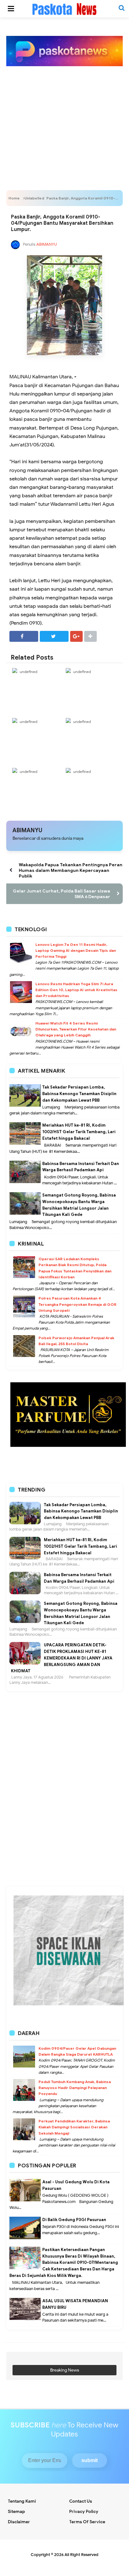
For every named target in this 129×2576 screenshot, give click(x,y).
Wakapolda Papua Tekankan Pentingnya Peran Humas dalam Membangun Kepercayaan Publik (71, 870)
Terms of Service (87, 2522)
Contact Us (81, 2501)
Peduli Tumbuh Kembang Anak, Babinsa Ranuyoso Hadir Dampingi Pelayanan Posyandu (75, 2088)
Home (14, 198)
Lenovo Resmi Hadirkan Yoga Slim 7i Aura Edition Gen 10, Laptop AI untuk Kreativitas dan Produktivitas (76, 990)
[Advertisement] (64, 118)
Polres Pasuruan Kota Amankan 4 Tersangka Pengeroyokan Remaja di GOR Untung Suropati (77, 1304)
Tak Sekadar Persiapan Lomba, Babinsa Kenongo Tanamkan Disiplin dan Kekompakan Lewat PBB (79, 1094)
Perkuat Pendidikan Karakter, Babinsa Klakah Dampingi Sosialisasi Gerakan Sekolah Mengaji (74, 2127)
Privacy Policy (84, 2512)
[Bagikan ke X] (54, 636)
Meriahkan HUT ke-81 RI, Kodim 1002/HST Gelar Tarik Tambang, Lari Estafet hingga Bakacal (79, 1132)
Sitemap (16, 2512)
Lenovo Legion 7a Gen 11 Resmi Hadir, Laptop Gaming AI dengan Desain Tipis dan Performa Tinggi (76, 950)
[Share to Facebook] (24, 636)
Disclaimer (19, 2522)
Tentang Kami (22, 2501)
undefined (28, 672)
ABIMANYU (27, 830)
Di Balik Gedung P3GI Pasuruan (74, 2220)
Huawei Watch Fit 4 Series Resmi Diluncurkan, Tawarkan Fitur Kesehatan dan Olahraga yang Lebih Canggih (76, 1029)
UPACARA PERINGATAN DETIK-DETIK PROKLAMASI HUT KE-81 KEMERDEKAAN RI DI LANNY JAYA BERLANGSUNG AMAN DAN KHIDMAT (62, 1658)
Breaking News (65, 2370)
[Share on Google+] (76, 636)
